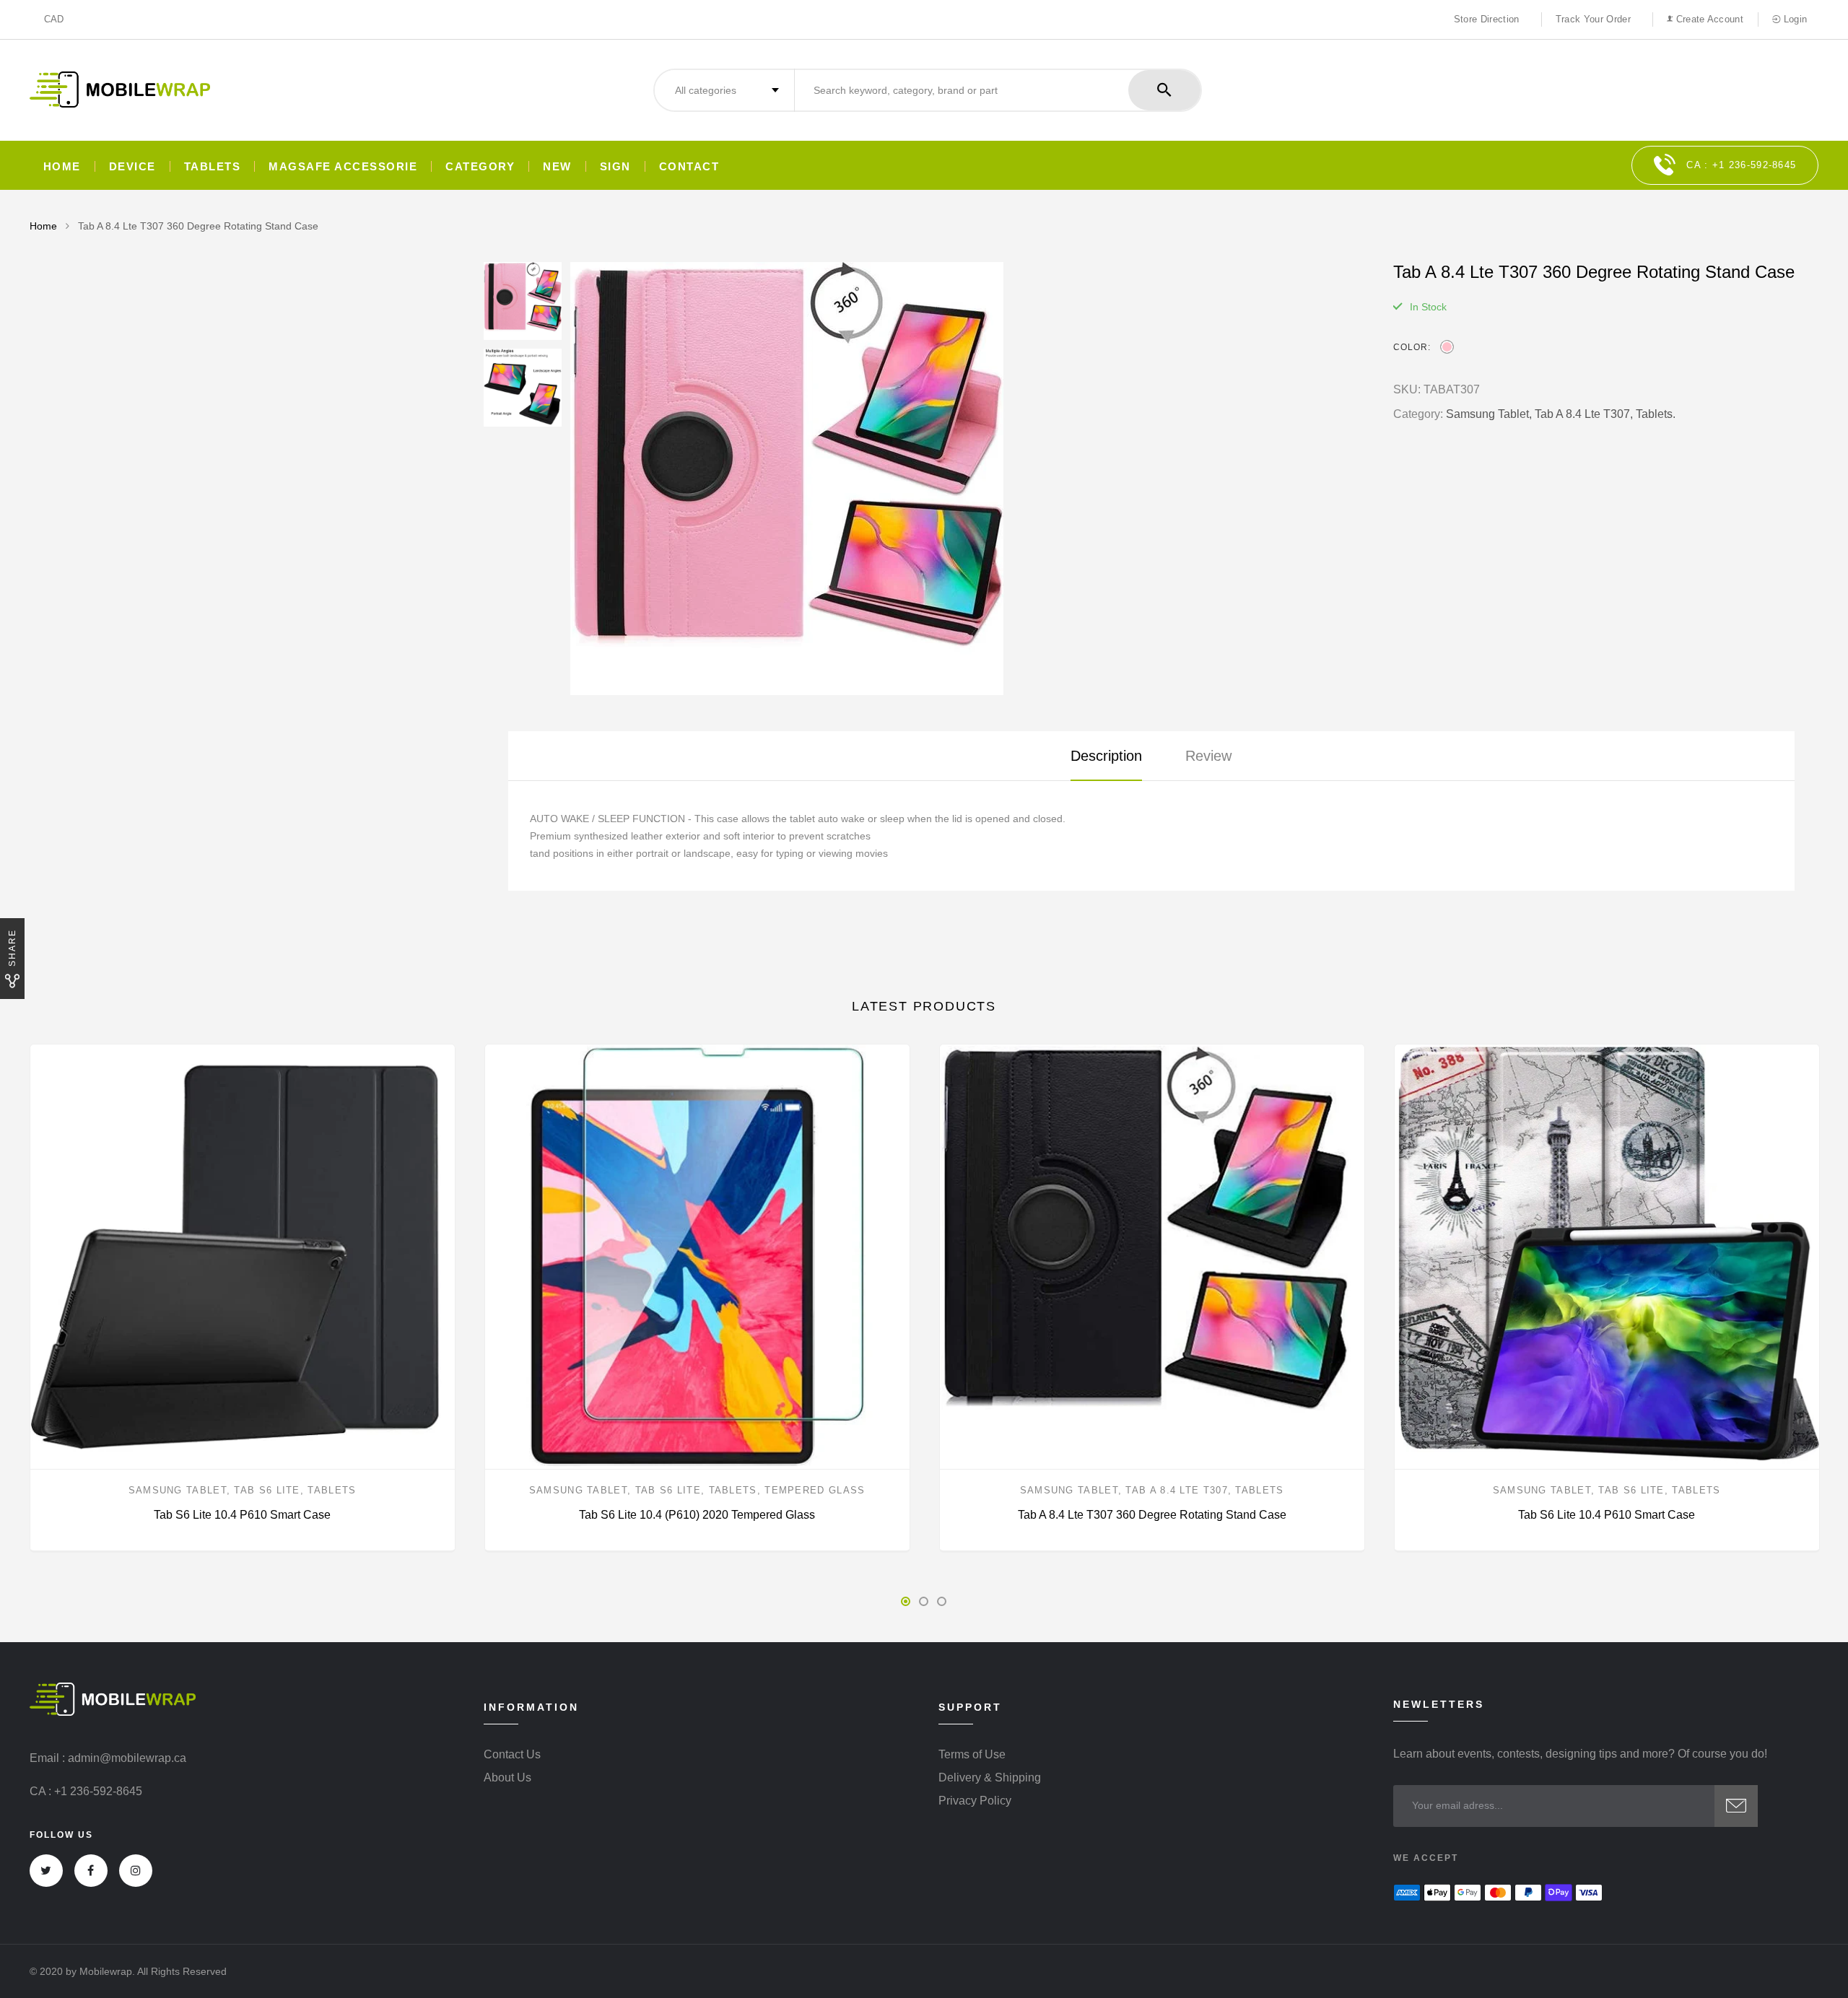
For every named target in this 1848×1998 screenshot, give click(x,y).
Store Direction (1487, 19)
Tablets (213, 166)
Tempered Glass (815, 1490)
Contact (689, 166)
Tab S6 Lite (267, 1490)
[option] (967, 479)
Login (1793, 19)
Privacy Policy (975, 1801)
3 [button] (942, 1601)
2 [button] (924, 1601)
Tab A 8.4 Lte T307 (1176, 1490)
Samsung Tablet (178, 1490)
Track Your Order (1593, 19)
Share (12, 948)
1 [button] (906, 1601)
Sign (615, 166)
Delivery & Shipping (990, 1778)
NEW (557, 166)
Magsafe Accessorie (343, 166)
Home (62, 166)
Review (1208, 756)
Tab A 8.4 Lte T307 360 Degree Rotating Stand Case (1152, 1515)
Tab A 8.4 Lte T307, (1584, 414)
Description (1106, 756)
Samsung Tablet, (1489, 414)
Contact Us (512, 1755)
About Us (507, 1778)
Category (480, 166)
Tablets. (1656, 414)
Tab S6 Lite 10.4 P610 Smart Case (242, 1515)
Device (132, 166)
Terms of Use (972, 1755)
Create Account (1708, 19)
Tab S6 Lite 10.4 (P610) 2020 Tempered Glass (697, 1515)
